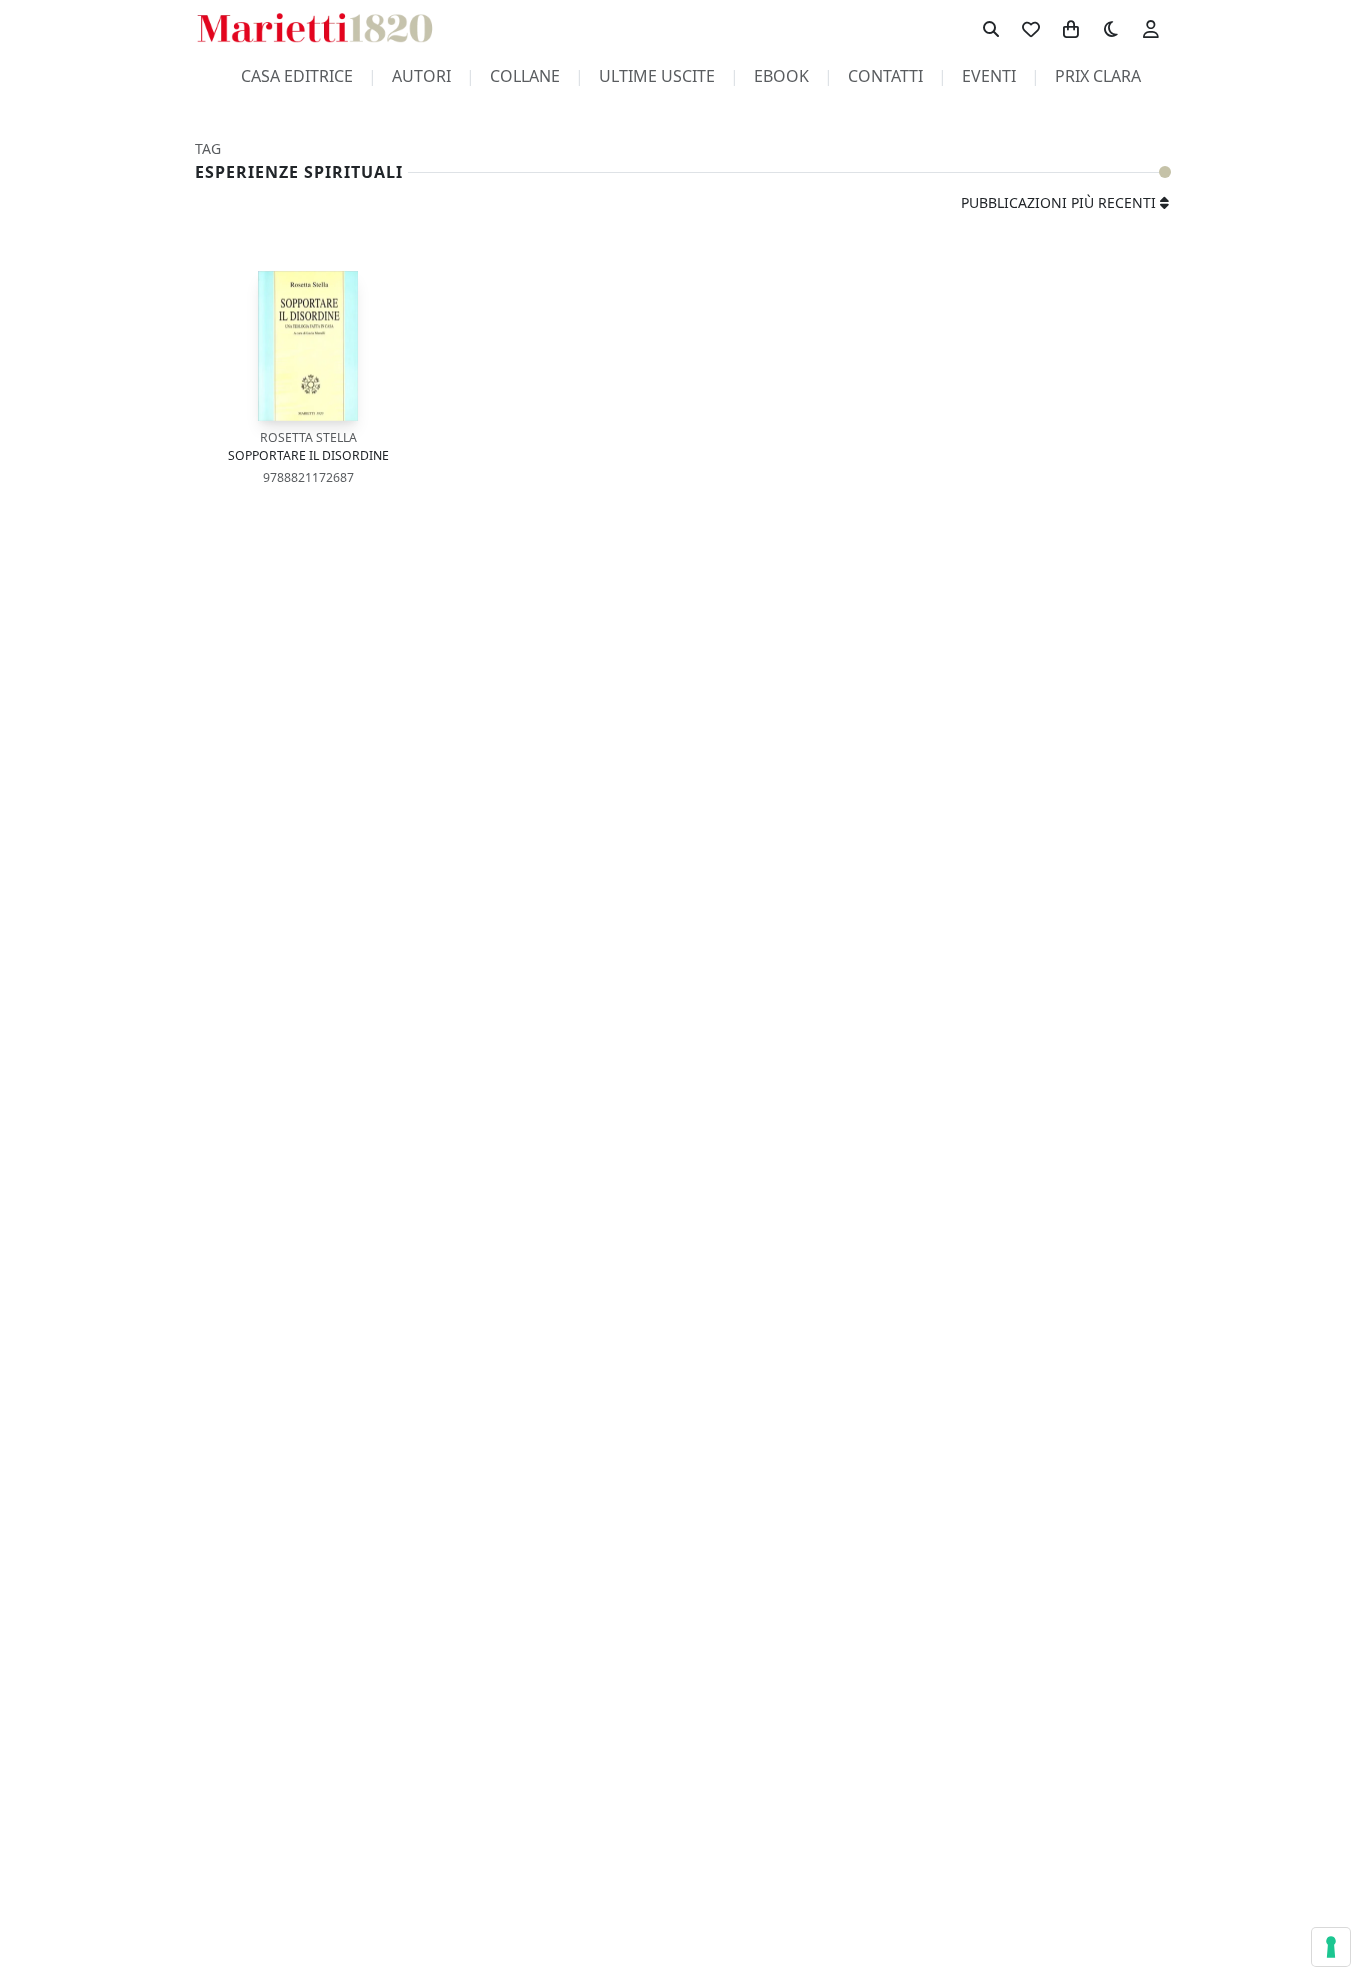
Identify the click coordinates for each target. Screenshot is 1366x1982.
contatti (885, 76)
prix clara (1098, 76)
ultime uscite (657, 76)
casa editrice (297, 76)
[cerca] (991, 28)
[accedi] (1151, 28)
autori (421, 76)
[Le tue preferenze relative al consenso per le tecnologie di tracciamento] (1331, 1947)
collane (525, 76)
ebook (781, 76)
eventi (989, 76)
